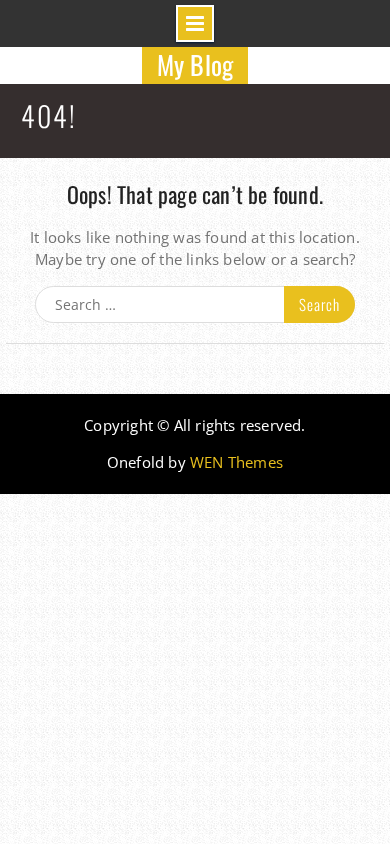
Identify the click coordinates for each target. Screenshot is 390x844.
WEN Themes (236, 462)
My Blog (195, 64)
